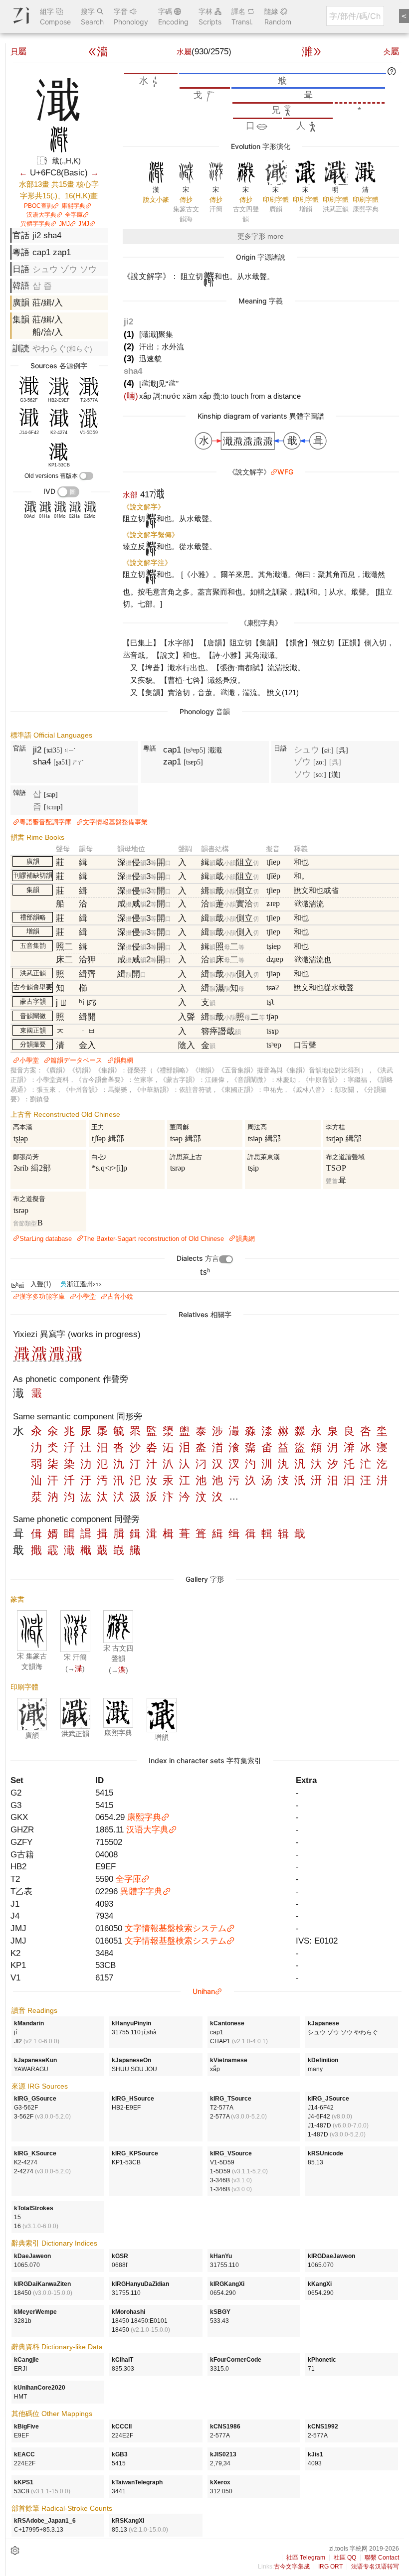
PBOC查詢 (38, 206)
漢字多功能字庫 (42, 1296)
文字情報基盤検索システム (176, 1928)
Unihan (204, 1991)
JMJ (64, 224)
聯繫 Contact (382, 2558)
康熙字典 (73, 206)
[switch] (86, 476)
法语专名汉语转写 (375, 2567)
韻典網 (123, 1060)
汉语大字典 (41, 215)
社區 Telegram (306, 2558)
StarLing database (46, 1239)
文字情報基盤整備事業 (115, 822)
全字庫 (74, 215)
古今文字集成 (292, 2567)
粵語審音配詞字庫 (45, 822)
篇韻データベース (76, 1060)
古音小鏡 (120, 1296)
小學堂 (29, 1060)
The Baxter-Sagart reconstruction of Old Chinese (154, 1239)
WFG (285, 472)
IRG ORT (330, 2567)
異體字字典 (35, 224)
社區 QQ (345, 2558)
